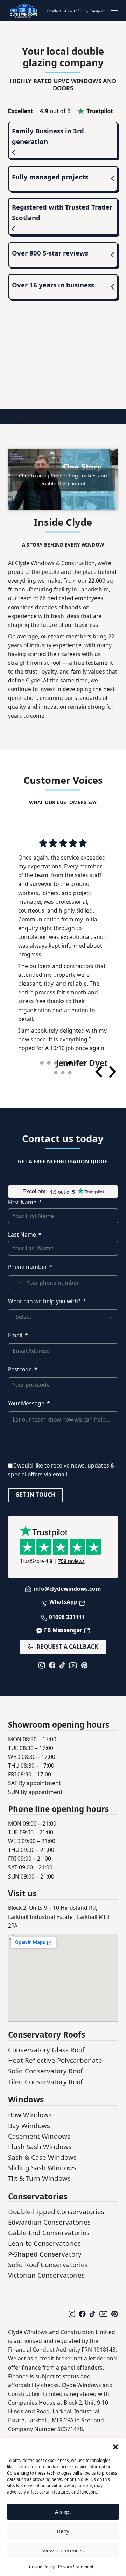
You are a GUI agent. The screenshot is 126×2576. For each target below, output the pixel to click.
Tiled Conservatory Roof (45, 2076)
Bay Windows (29, 2120)
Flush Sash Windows (40, 2141)
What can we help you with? (44, 1296)
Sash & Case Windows (42, 2152)
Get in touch (36, 1489)
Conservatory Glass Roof (46, 2044)
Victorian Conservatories (46, 2270)
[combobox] (16, 1277)
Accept (63, 2512)
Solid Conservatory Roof (45, 2065)
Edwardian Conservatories (49, 2217)
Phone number (27, 1261)
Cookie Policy (42, 2567)
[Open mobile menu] (114, 11)
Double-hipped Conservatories (56, 2206)
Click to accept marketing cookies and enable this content (63, 479)
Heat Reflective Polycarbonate (55, 2055)
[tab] (42, 1057)
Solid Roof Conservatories (48, 2259)
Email (15, 1330)
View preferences (63, 2550)
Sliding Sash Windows (42, 2162)
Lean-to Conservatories (44, 2238)
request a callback (68, 1641)
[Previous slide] (100, 1066)
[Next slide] (112, 1066)
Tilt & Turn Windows (39, 2173)
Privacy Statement (76, 2567)
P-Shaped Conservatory (45, 2249)
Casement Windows (39, 2131)
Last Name (22, 1229)
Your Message (26, 1398)
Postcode (20, 1364)
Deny (63, 2531)
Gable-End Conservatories (49, 2227)
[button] (115, 2447)
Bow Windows (30, 2109)
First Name (22, 1197)
